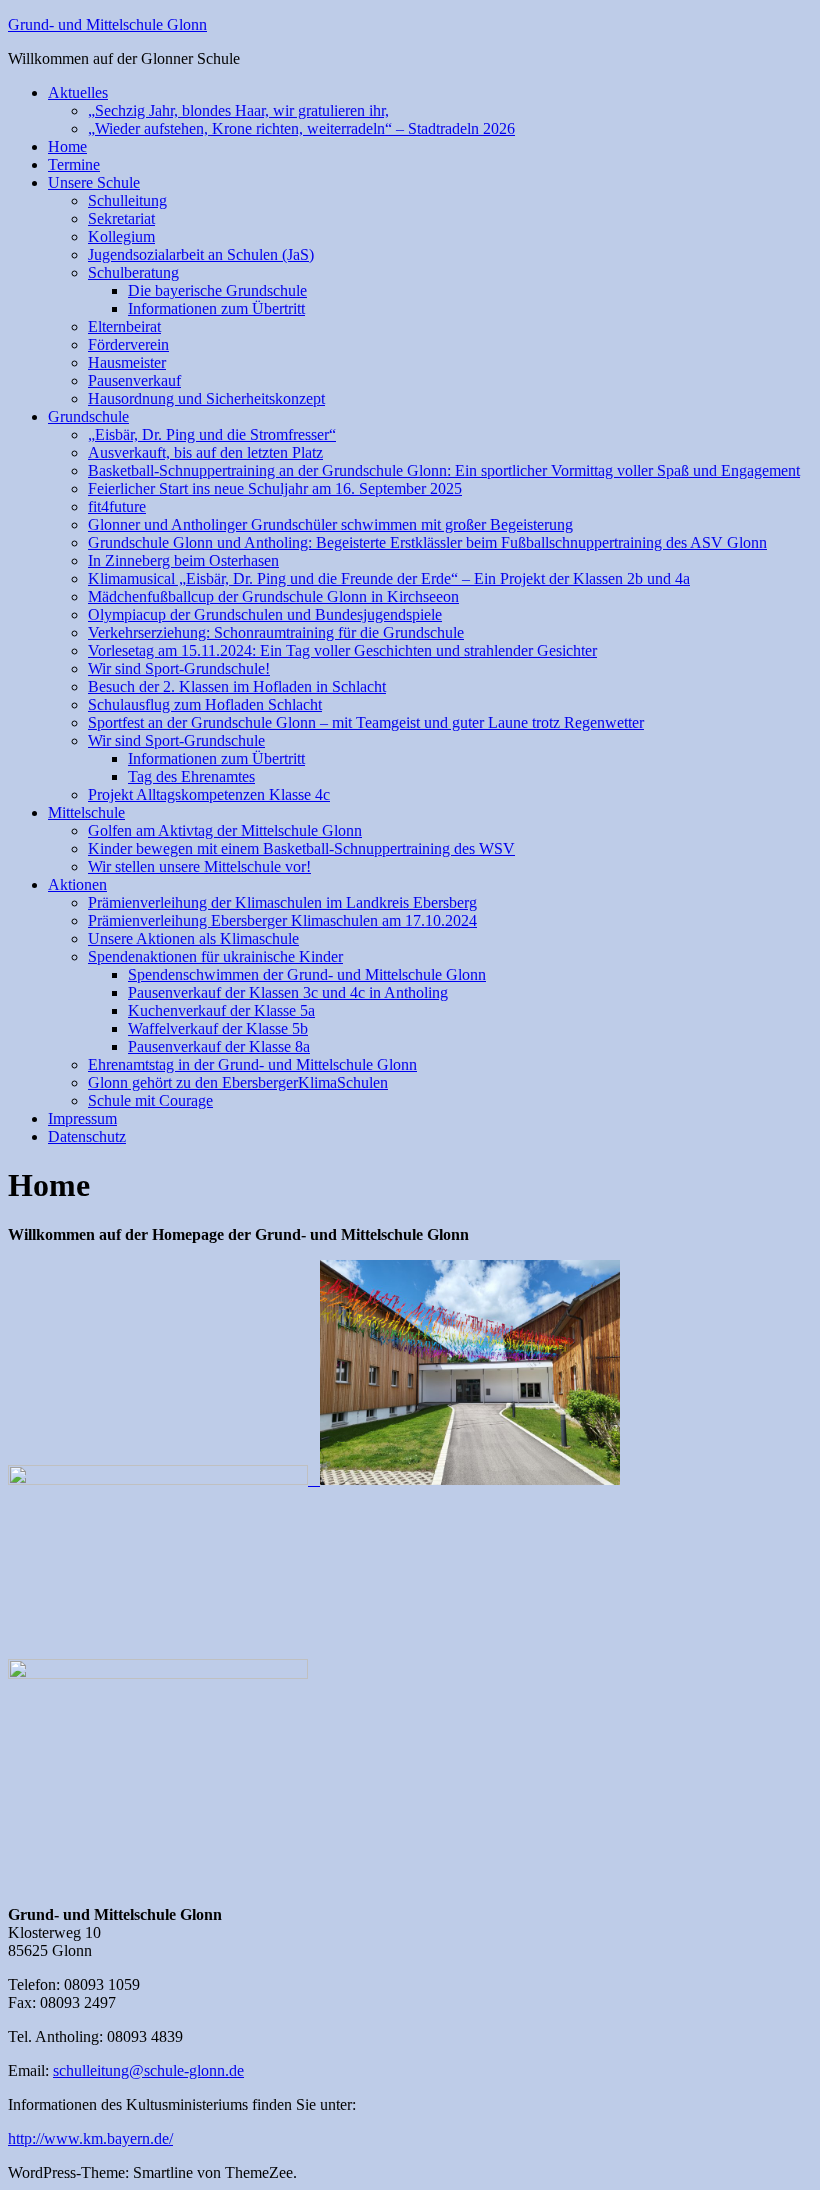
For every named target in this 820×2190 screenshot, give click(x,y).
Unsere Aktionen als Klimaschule (193, 938)
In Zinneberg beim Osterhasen (183, 560)
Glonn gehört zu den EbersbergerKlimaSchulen (238, 1082)
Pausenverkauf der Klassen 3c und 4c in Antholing (288, 992)
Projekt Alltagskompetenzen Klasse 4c (209, 794)
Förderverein (128, 344)
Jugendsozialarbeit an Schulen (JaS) (201, 254)
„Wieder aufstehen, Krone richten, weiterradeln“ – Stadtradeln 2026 (301, 128)
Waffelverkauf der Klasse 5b (218, 1028)
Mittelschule (86, 812)
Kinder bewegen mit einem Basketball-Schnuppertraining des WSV (301, 848)
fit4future (117, 506)
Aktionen (77, 884)
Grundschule (88, 416)
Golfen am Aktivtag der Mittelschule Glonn (225, 830)
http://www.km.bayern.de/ (90, 2138)
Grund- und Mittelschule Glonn (107, 24)
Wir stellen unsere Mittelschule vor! (199, 866)
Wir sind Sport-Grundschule (176, 740)
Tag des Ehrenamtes (191, 776)
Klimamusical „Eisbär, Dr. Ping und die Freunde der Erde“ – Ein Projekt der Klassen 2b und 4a (389, 578)
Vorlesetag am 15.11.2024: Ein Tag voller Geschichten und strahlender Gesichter (342, 650)
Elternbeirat (124, 326)
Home (67, 146)
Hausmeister (127, 362)
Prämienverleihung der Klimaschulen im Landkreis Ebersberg (282, 902)
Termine (74, 164)
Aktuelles (78, 92)
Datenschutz (87, 1136)
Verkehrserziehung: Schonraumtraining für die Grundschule (276, 632)
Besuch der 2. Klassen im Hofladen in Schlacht (237, 686)
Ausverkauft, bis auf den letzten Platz (205, 452)
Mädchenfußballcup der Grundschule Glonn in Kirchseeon (273, 596)
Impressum (82, 1118)
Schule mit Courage (150, 1100)
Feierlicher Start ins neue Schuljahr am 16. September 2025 (275, 488)
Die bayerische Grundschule (217, 290)
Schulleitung (127, 200)
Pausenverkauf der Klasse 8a (219, 1046)
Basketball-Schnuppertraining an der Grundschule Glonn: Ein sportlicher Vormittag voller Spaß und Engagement (444, 470)
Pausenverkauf (134, 380)
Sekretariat (121, 218)
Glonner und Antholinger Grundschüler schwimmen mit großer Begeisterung (330, 524)
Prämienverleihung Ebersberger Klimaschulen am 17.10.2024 (282, 920)
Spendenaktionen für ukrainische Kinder (215, 956)
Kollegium (121, 236)
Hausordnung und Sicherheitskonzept (206, 398)
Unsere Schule (94, 182)
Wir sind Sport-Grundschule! (179, 668)
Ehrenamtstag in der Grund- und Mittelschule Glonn (252, 1064)
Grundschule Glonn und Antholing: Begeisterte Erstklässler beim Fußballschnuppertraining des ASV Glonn (427, 542)
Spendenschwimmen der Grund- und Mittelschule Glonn (307, 974)
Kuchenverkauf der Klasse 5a (221, 1010)
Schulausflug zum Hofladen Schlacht (205, 704)
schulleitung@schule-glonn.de (148, 2070)
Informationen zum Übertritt (216, 308)
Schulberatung (133, 272)
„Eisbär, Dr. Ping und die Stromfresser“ (212, 434)
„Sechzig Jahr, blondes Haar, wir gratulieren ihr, (238, 110)
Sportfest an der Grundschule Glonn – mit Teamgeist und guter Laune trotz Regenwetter (366, 722)
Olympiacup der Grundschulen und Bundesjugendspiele (265, 614)
